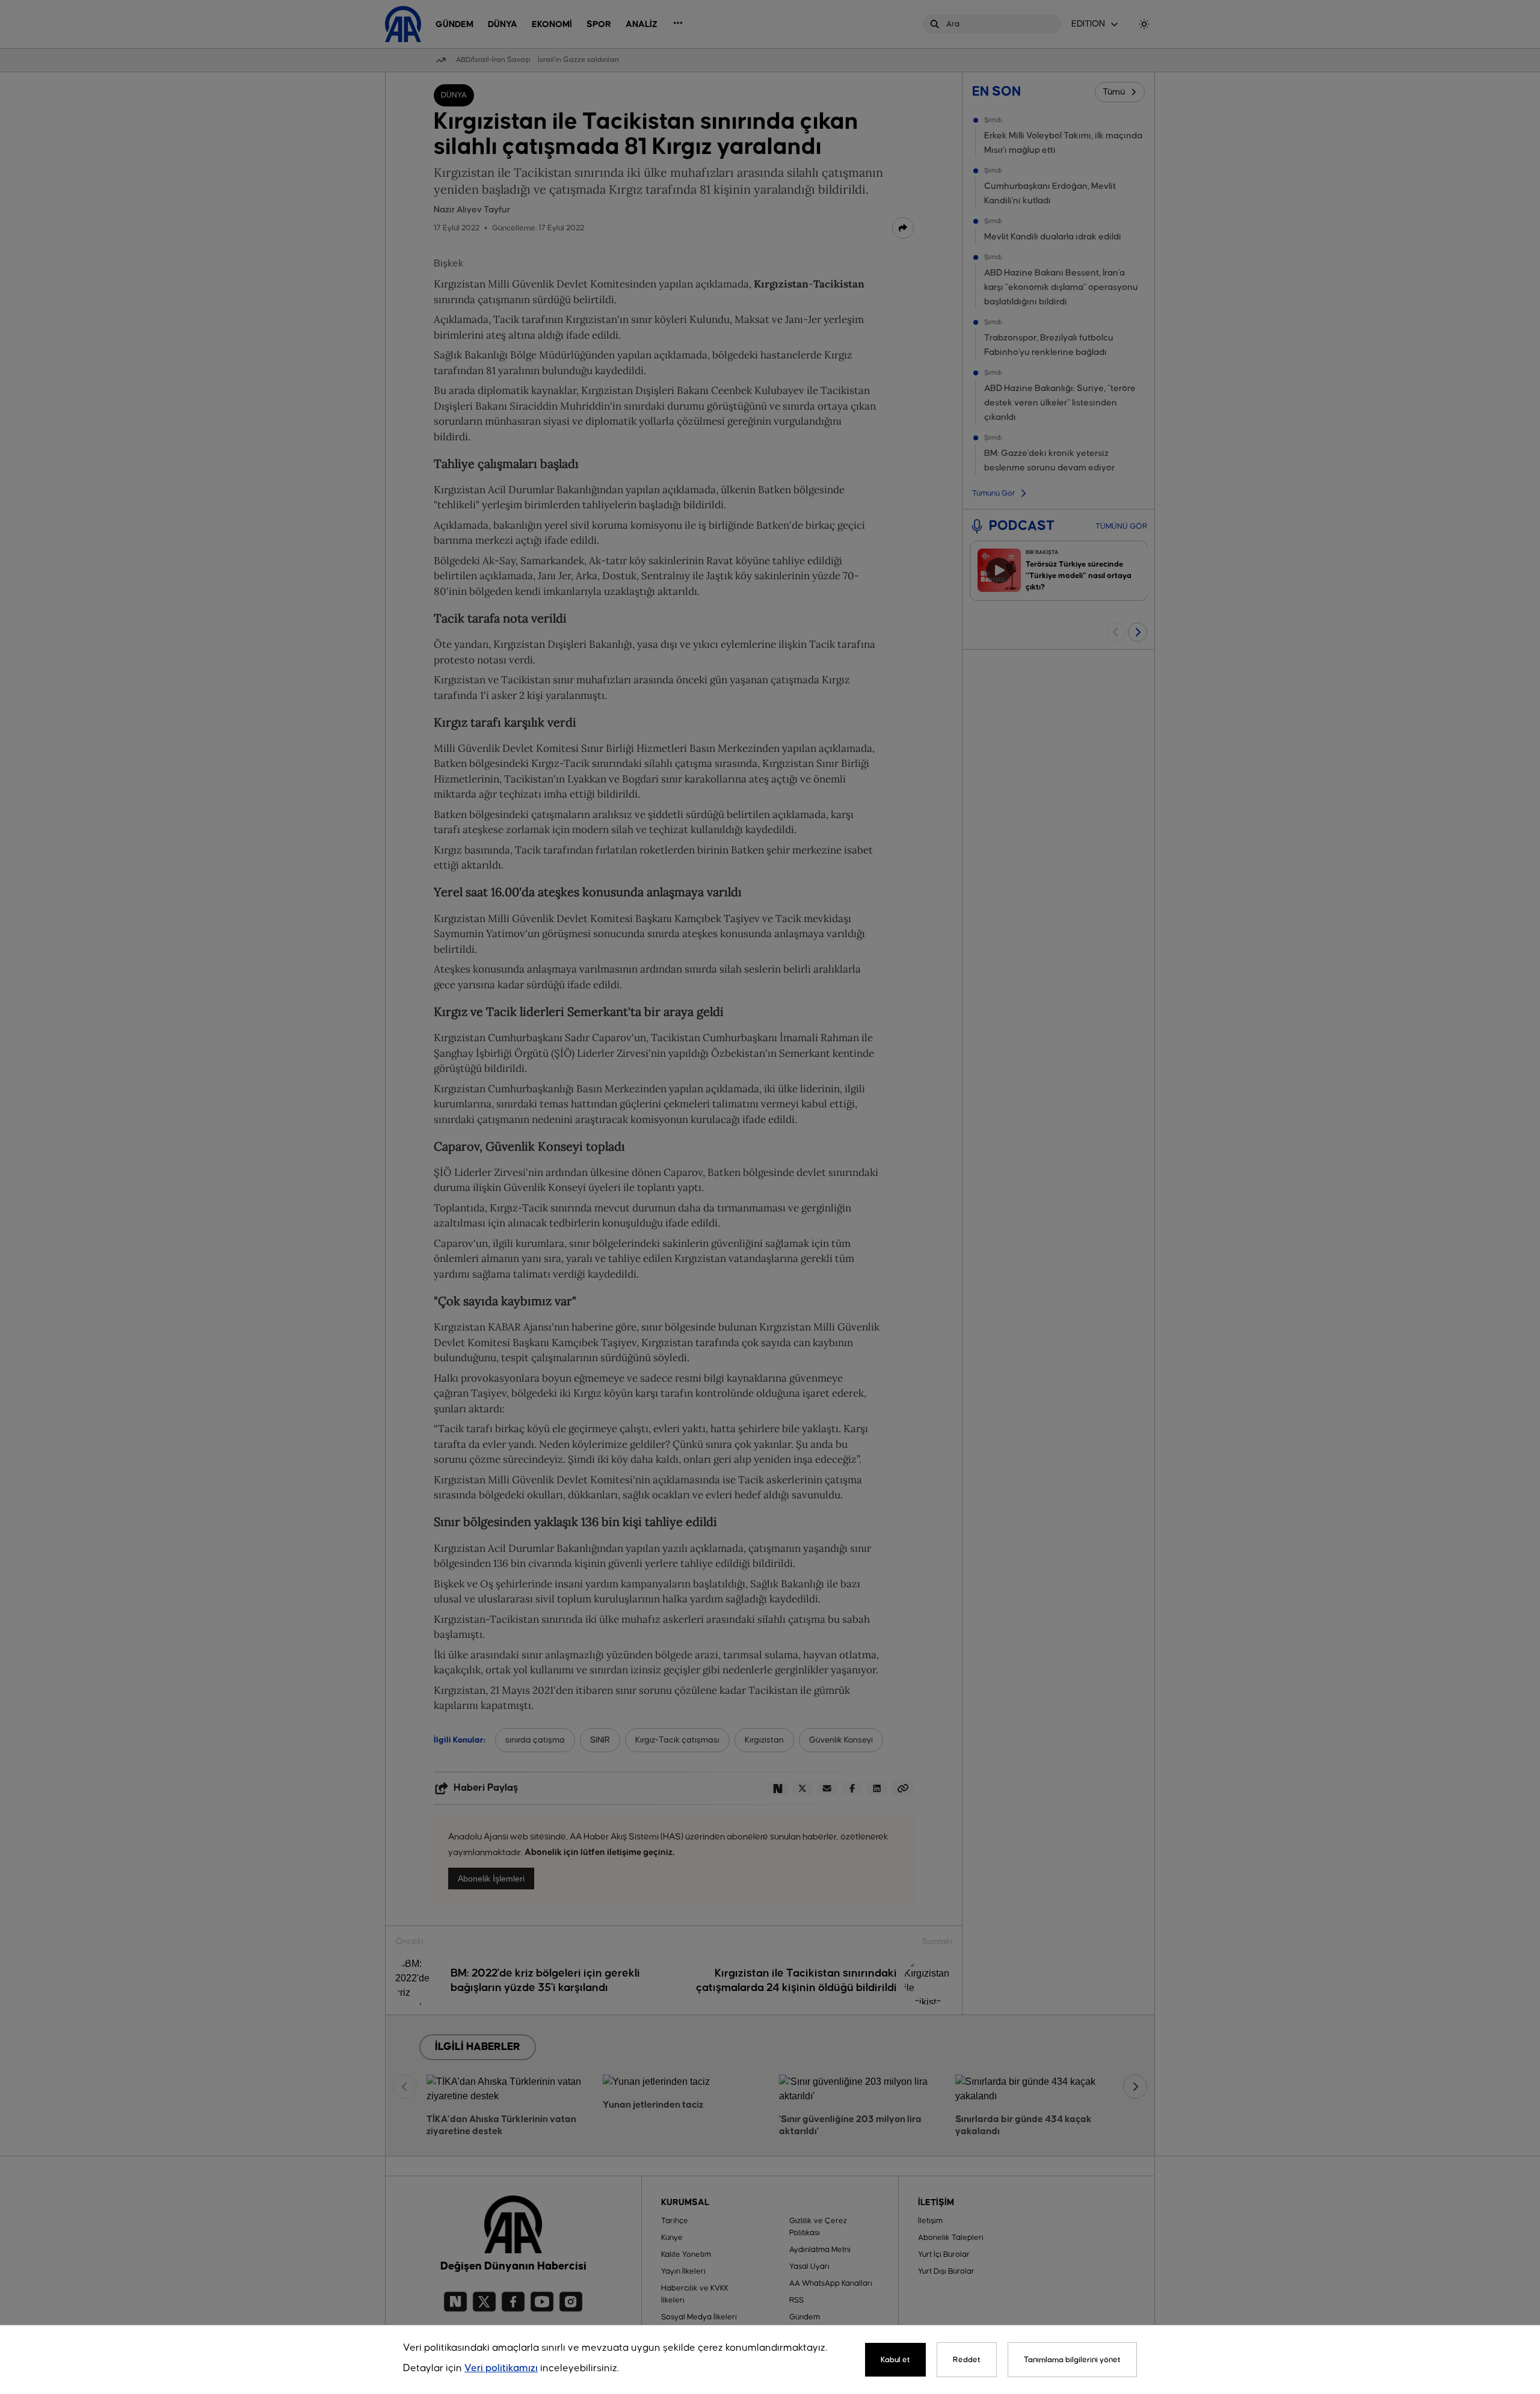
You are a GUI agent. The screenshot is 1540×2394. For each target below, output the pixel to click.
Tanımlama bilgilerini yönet (1072, 2360)
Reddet (967, 2360)
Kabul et (895, 2360)
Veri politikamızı (501, 2368)
